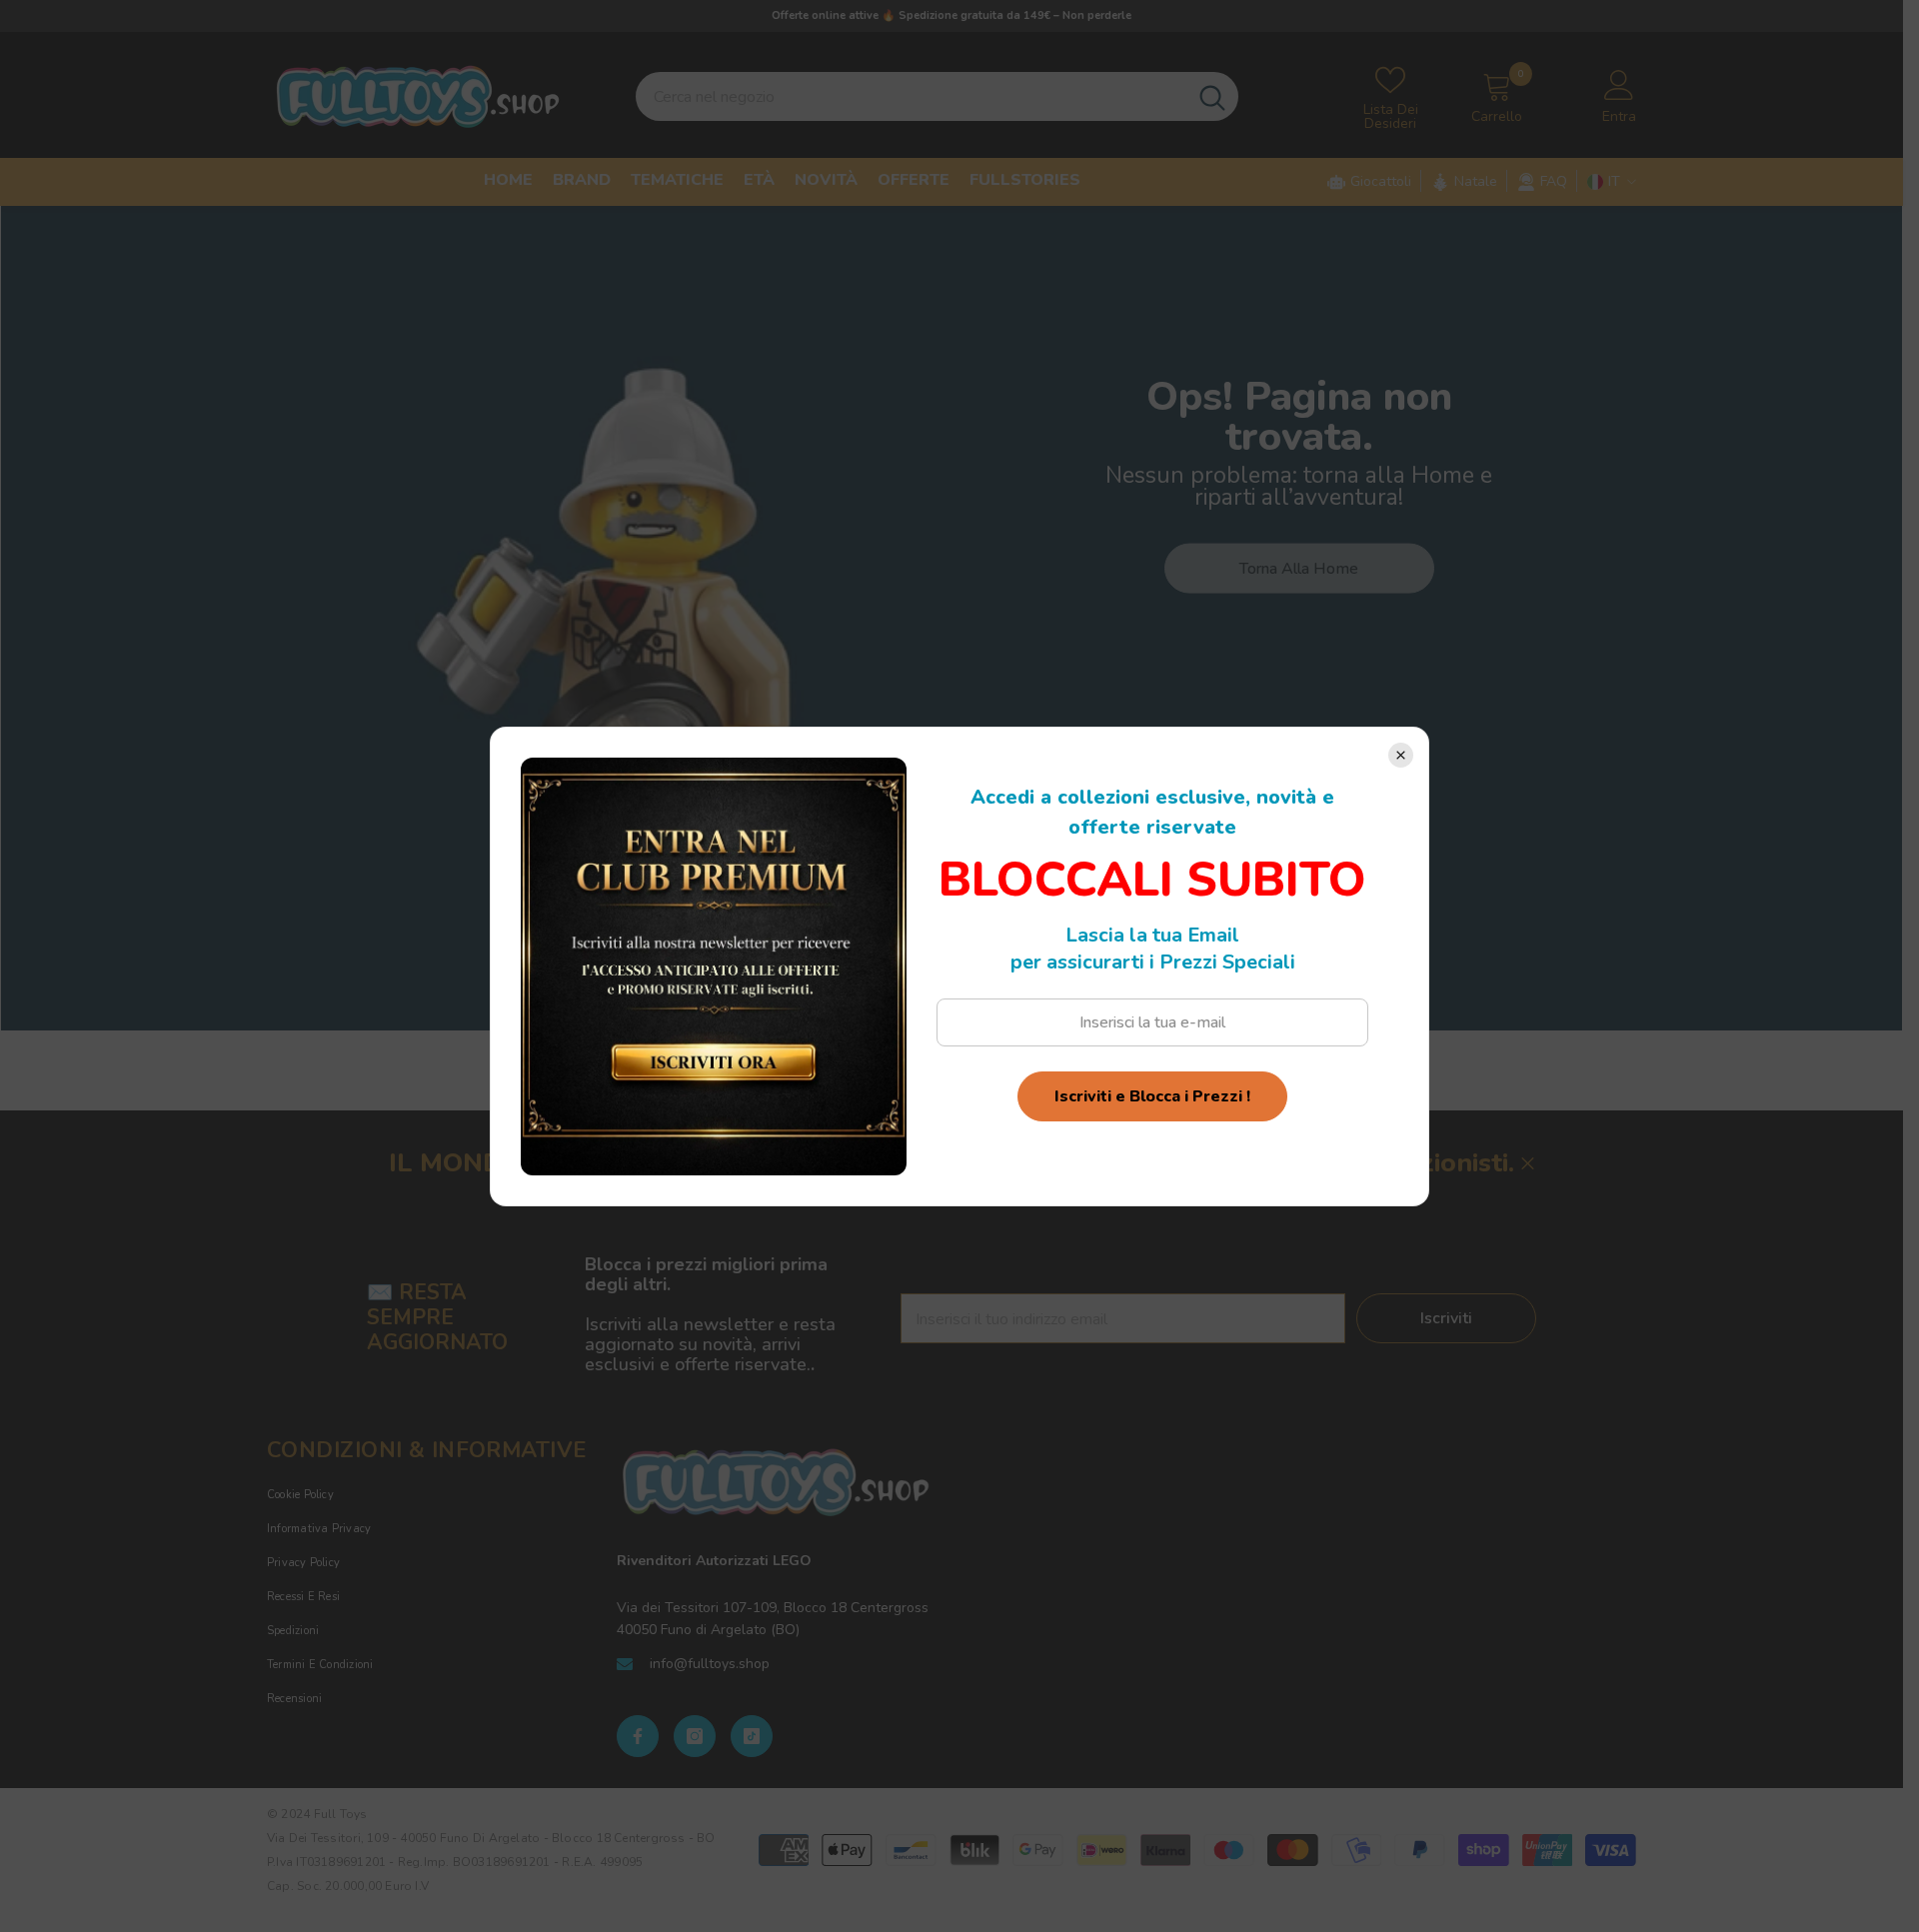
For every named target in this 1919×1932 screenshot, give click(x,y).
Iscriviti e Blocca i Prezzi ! (1152, 1096)
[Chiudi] (1401, 755)
